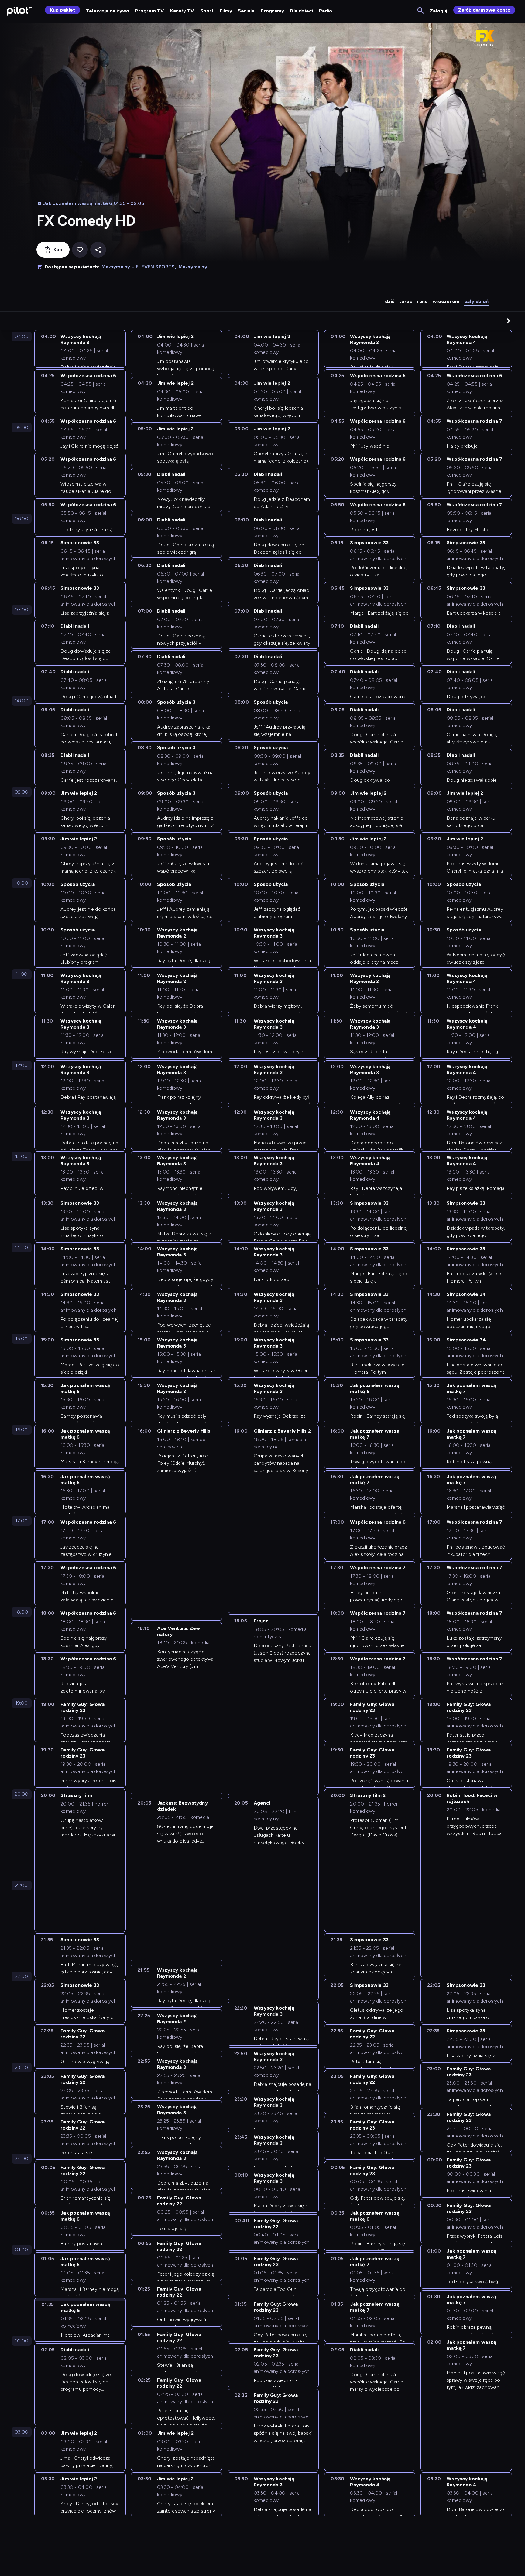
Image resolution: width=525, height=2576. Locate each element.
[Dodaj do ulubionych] (80, 250)
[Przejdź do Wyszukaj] (421, 11)
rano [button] (422, 301)
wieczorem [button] (446, 301)
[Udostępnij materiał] (98, 250)
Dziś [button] (390, 301)
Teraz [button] (405, 301)
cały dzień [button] (476, 301)
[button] (508, 321)
